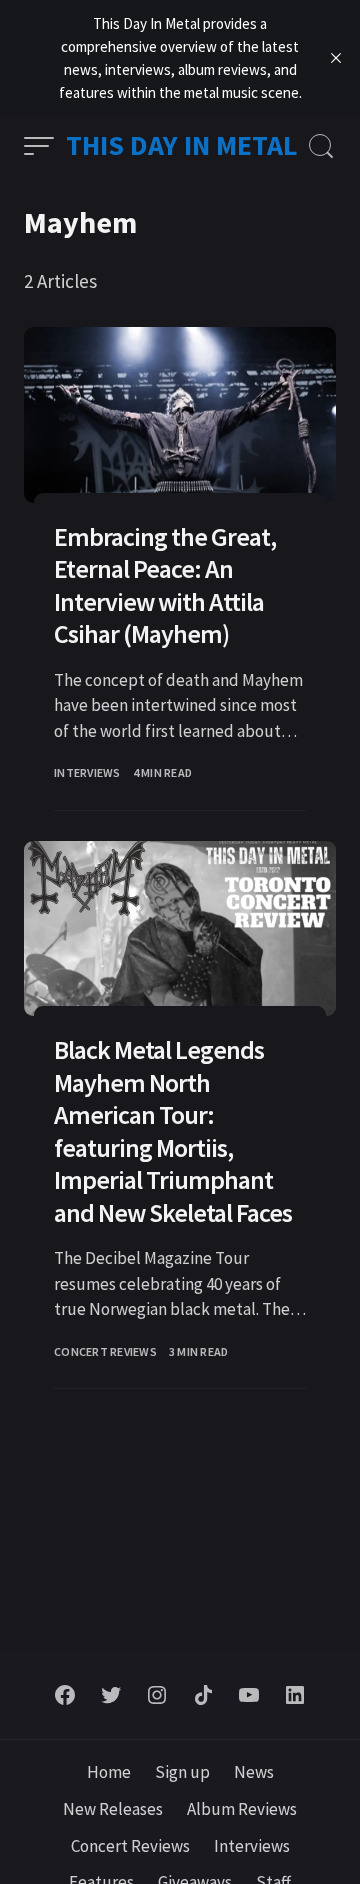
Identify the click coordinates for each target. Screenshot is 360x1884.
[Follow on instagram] (157, 1695)
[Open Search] (321, 146)
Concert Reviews (105, 1351)
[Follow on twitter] (111, 1695)
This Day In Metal (182, 145)
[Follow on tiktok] (203, 1695)
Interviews (87, 772)
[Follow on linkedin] (295, 1695)
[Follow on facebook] (65, 1695)
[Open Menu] (39, 146)
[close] (336, 58)
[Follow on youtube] (249, 1695)
